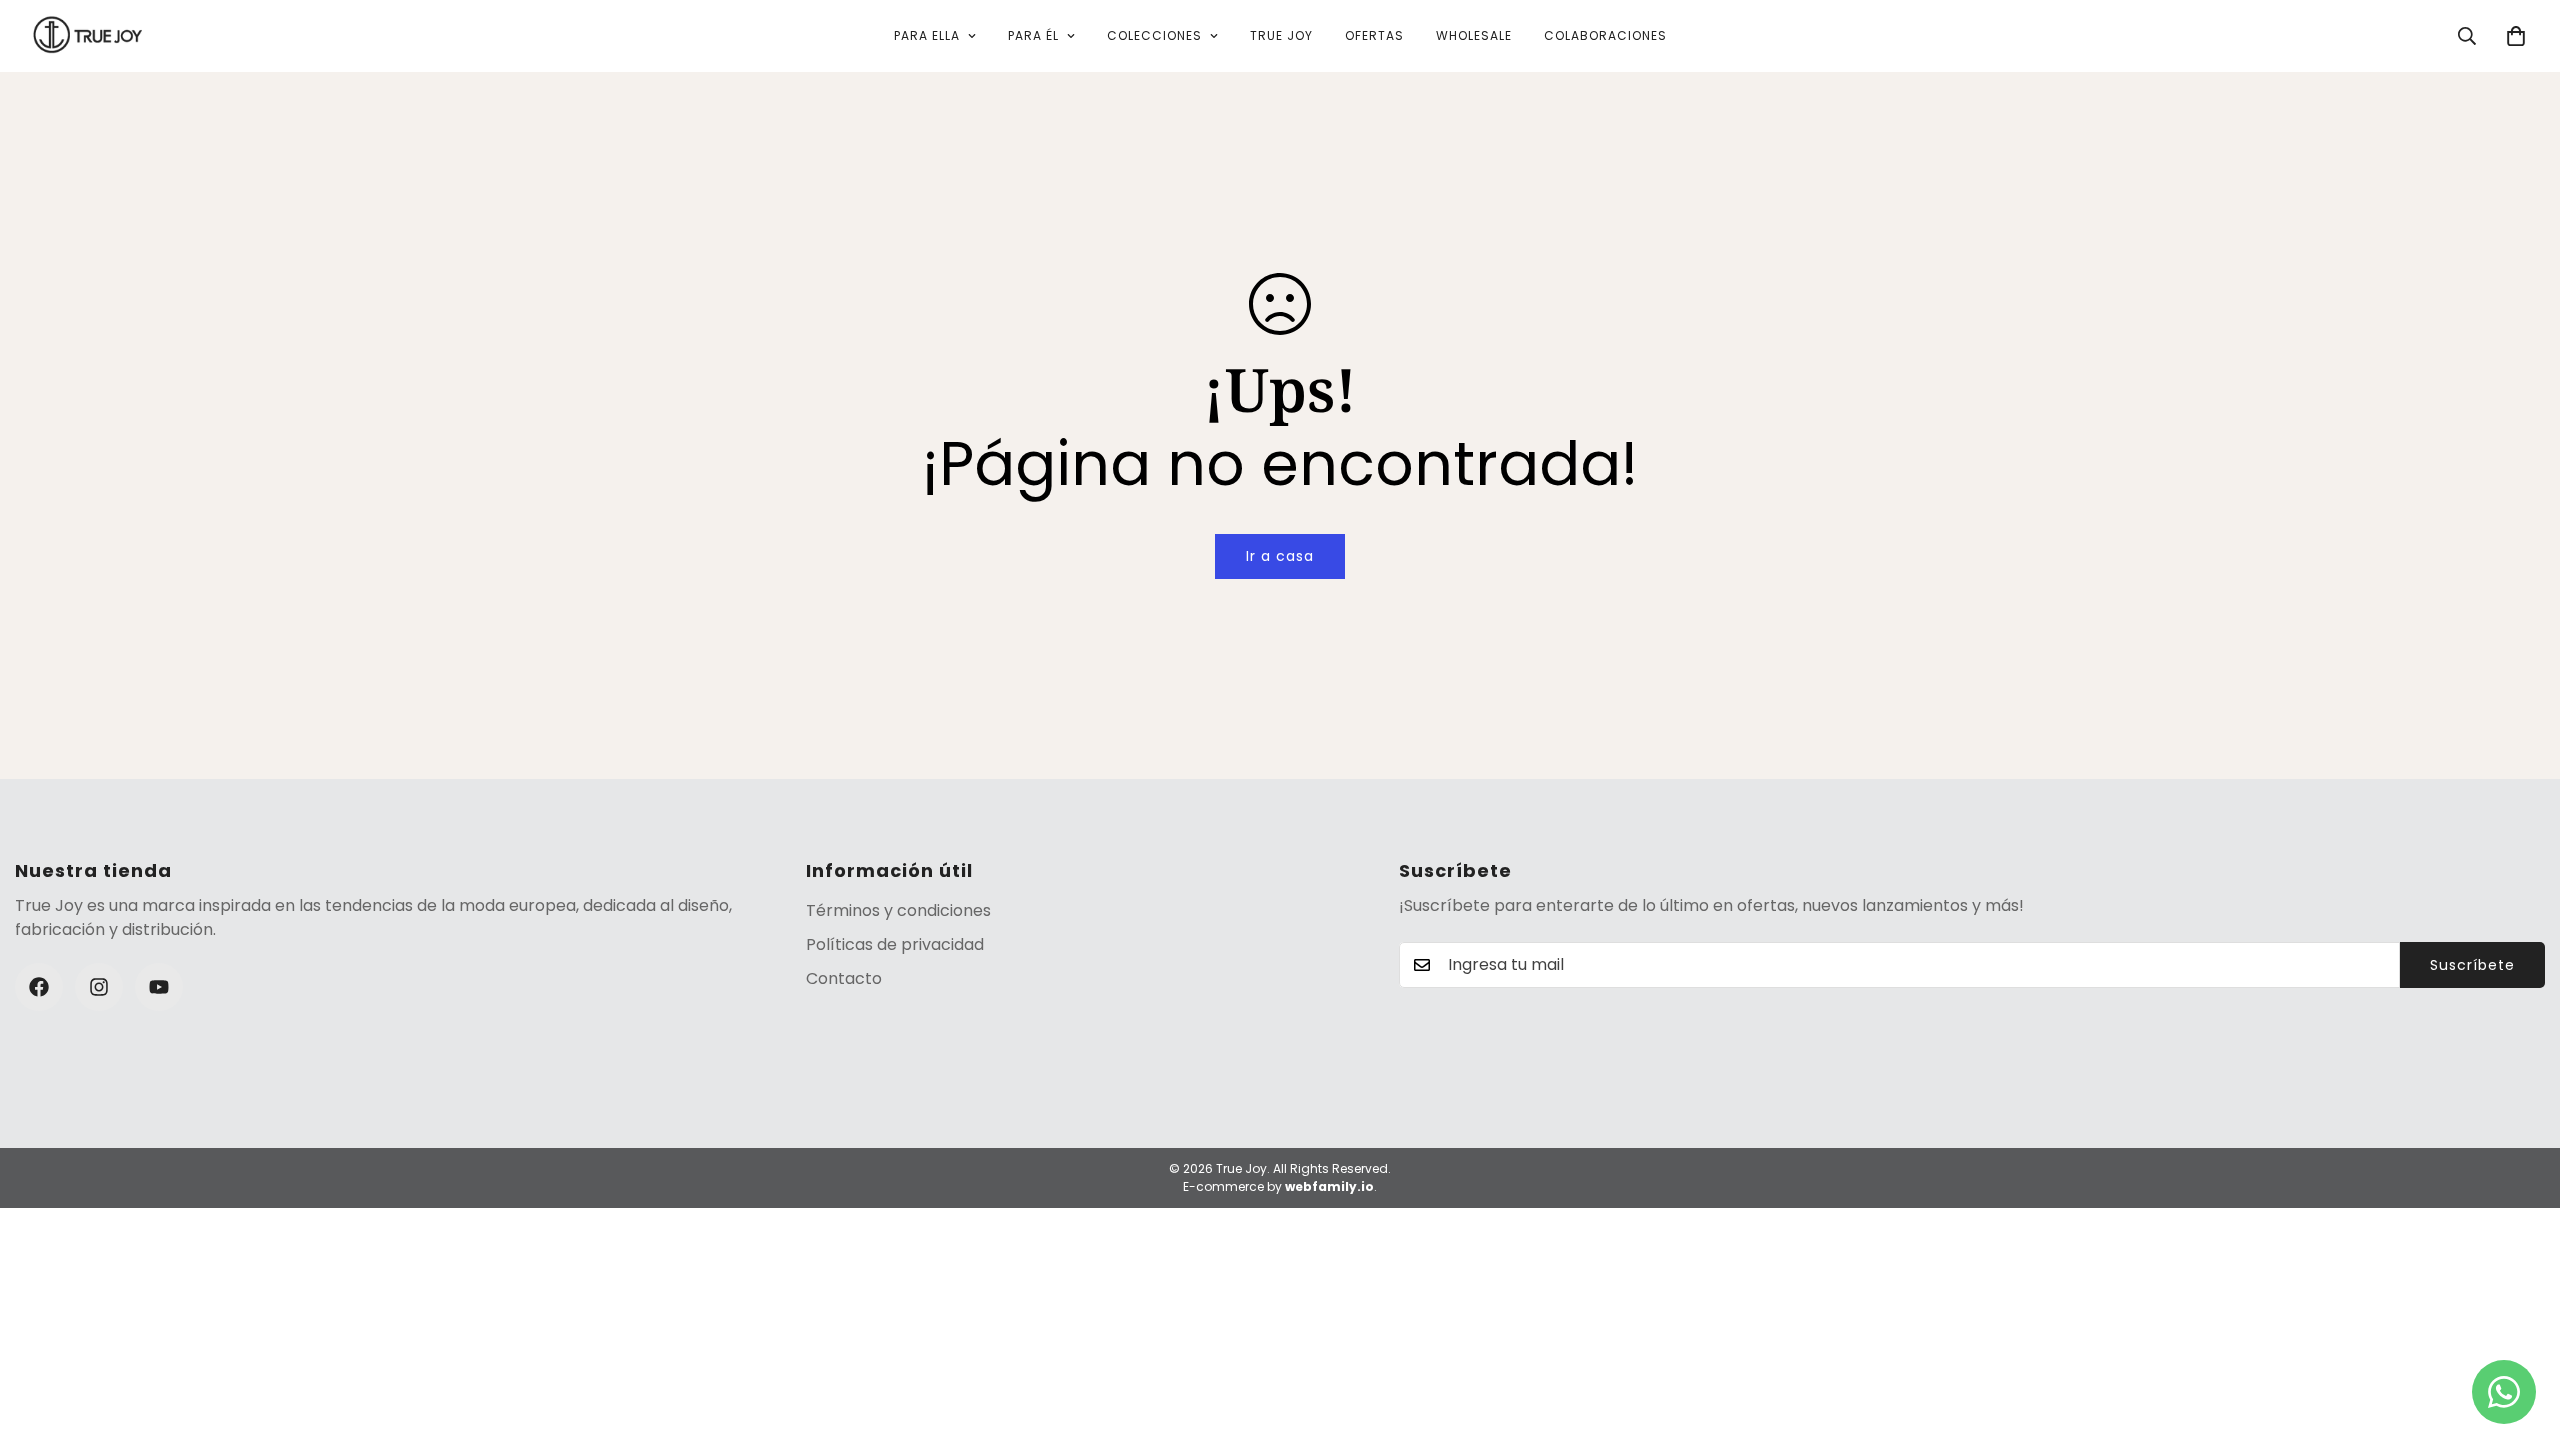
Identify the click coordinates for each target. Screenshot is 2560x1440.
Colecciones (1154, 35)
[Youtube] (159, 987)
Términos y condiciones (898, 910)
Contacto (844, 978)
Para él (1033, 35)
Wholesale (1474, 35)
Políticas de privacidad (895, 944)
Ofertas (1374, 35)
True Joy (1281, 35)
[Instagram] (99, 987)
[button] (2516, 36)
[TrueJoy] (87, 36)
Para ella (927, 35)
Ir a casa (1280, 556)
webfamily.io (1329, 1186)
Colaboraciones (1605, 35)
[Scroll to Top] (2521, 1331)
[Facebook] (39, 987)
